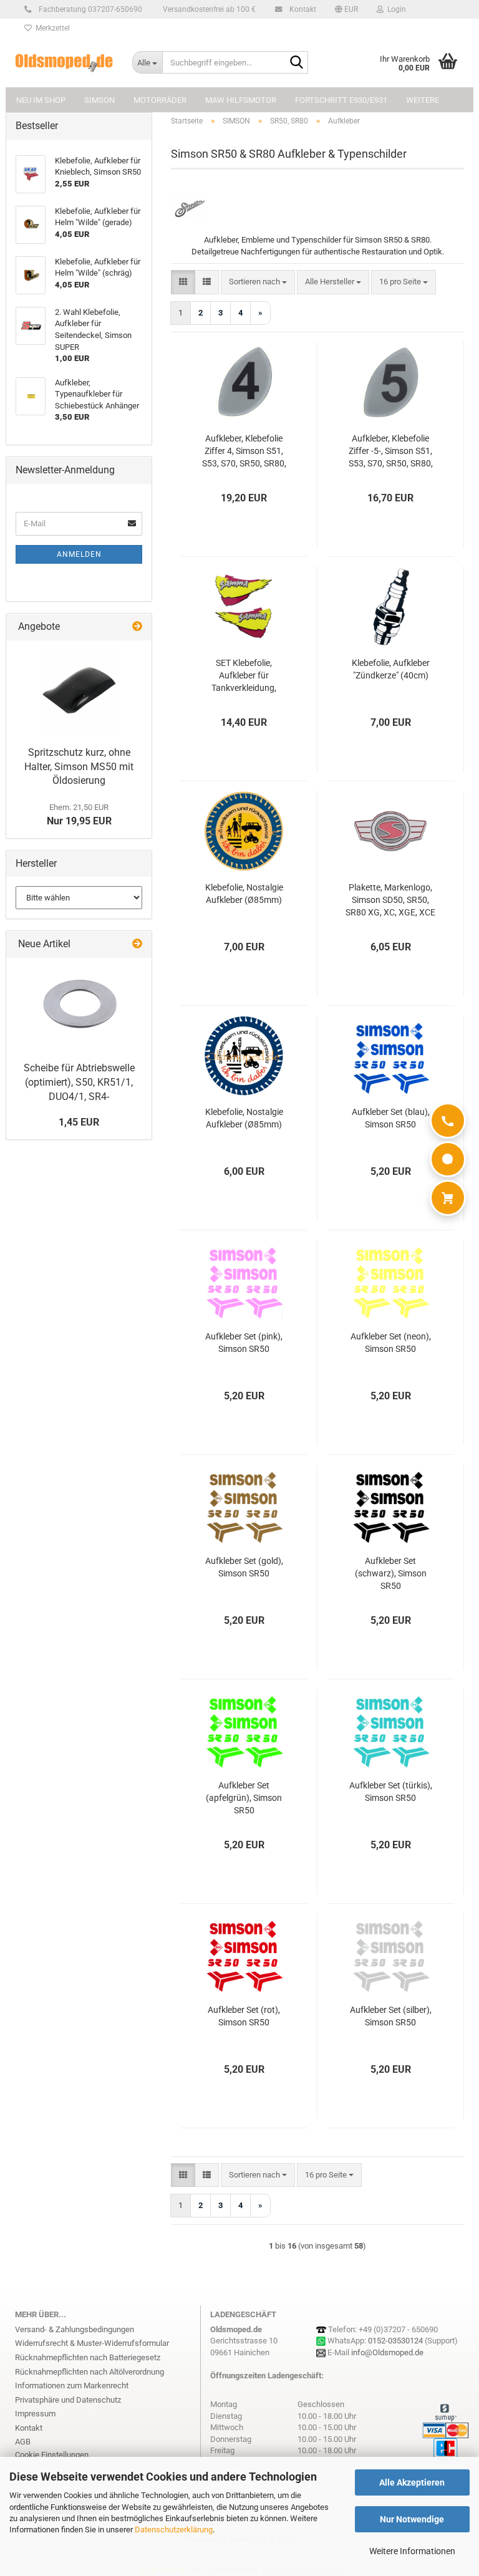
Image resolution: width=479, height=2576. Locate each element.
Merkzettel (51, 28)
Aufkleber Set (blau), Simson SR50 (391, 1118)
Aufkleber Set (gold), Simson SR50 (244, 1567)
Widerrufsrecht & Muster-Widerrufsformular (92, 2343)
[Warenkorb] (448, 1198)
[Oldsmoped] (64, 62)
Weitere (423, 100)
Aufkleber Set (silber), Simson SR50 (391, 2016)
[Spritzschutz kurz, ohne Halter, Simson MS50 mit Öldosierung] (79, 690)
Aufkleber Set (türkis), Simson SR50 (391, 1792)
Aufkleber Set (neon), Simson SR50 (391, 1343)
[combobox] (258, 282)
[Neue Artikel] (137, 944)
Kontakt (302, 9)
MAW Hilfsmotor (241, 100)
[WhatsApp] (448, 1159)
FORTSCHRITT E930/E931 (341, 100)
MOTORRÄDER (160, 100)
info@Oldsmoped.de (387, 2352)
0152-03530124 (395, 2341)
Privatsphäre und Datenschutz (68, 2400)
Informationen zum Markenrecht (72, 2385)
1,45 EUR (79, 1122)
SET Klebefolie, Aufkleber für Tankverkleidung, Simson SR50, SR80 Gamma (244, 676)
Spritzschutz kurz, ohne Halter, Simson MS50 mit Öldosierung (79, 767)
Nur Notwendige (412, 2519)
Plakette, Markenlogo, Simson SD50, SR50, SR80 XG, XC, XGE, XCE (390, 900)
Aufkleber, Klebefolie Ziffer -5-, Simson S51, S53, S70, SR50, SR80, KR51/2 (391, 451)
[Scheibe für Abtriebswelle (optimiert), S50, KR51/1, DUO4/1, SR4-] (79, 1007)
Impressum (35, 2414)
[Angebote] (137, 627)
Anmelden (79, 554)
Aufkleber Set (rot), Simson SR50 (244, 2016)
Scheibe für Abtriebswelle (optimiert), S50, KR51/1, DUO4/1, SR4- (79, 1082)
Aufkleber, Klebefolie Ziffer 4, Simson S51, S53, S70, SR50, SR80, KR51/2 (244, 451)
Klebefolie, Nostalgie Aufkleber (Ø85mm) (244, 894)
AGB (23, 2442)
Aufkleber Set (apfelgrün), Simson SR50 (244, 1798)
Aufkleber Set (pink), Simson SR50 (244, 1343)
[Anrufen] (448, 1121)
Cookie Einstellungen (52, 2455)
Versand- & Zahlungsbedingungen (75, 2329)
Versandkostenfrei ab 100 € (208, 9)
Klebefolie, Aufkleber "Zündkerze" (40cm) (391, 669)
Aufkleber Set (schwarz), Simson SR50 (391, 1573)
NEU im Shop (41, 100)
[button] (346, 9)
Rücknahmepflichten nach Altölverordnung (90, 2372)
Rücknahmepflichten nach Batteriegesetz (88, 2357)
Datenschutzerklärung (174, 2530)
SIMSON (99, 100)
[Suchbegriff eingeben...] (296, 63)
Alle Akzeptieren (412, 2482)
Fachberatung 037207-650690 (90, 9)
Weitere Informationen (412, 2551)
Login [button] (395, 9)
